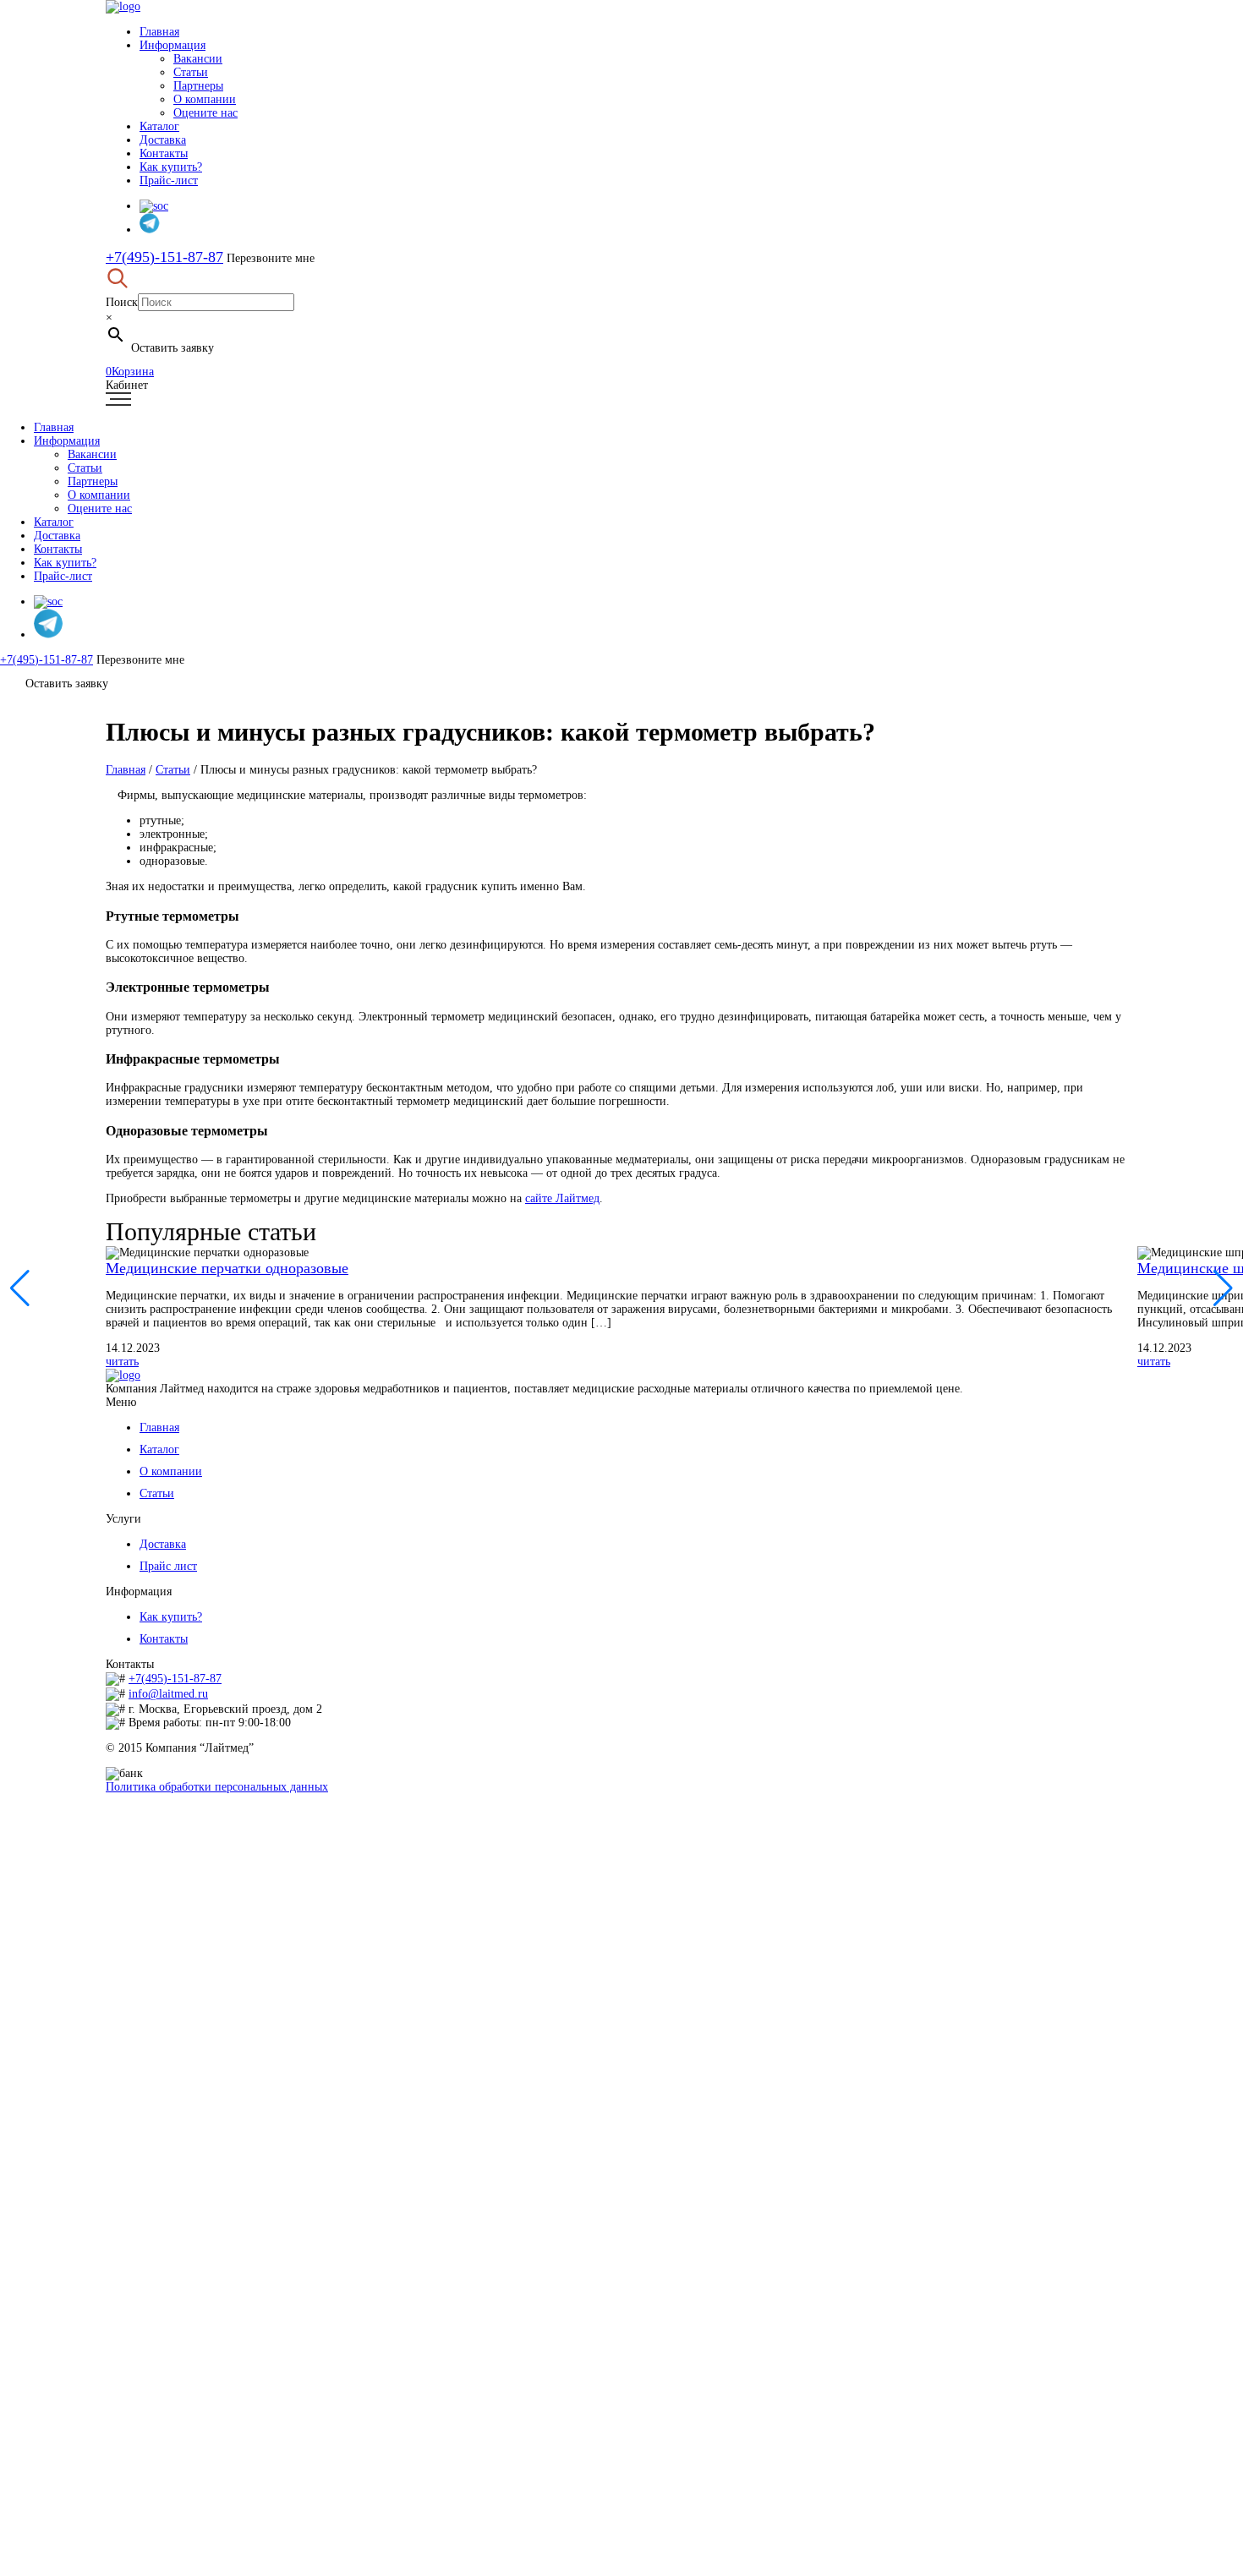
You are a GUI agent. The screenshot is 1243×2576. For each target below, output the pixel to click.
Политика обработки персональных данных (217, 1787)
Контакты (164, 153)
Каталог (159, 126)
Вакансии (198, 59)
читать (122, 1362)
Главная (159, 32)
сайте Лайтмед (562, 1198)
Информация (172, 45)
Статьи (191, 72)
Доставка (163, 140)
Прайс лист (168, 1566)
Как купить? (171, 167)
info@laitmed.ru (168, 1694)
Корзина (130, 372)
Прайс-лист (169, 180)
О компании (205, 99)
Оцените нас (205, 113)
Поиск (122, 302)
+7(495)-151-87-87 (164, 257)
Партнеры (198, 86)
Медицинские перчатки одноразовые (227, 1268)
